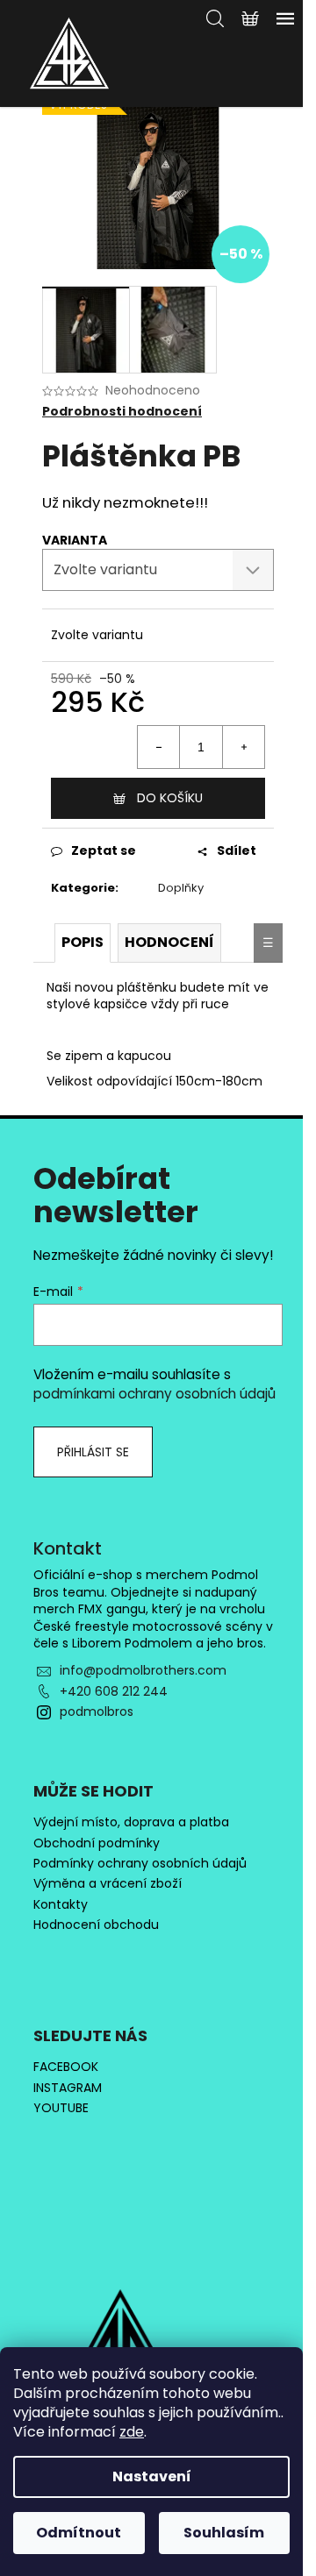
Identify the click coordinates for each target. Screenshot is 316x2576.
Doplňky (181, 888)
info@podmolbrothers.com (143, 1670)
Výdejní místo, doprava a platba (131, 1822)
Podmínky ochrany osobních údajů (140, 1864)
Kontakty (61, 1905)
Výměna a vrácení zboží (108, 1884)
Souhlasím (224, 2533)
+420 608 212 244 (114, 1691)
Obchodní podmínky (97, 1843)
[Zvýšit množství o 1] (243, 747)
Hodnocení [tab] (169, 942)
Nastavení (152, 2476)
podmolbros (97, 1711)
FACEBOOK (66, 2067)
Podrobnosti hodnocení (122, 412)
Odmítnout (79, 2533)
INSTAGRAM (68, 2088)
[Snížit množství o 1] (159, 747)
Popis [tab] (83, 942)
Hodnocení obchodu (96, 1925)
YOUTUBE (61, 2108)
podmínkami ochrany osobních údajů (154, 1394)
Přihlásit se (93, 1452)
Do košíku (170, 798)
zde (132, 2432)
